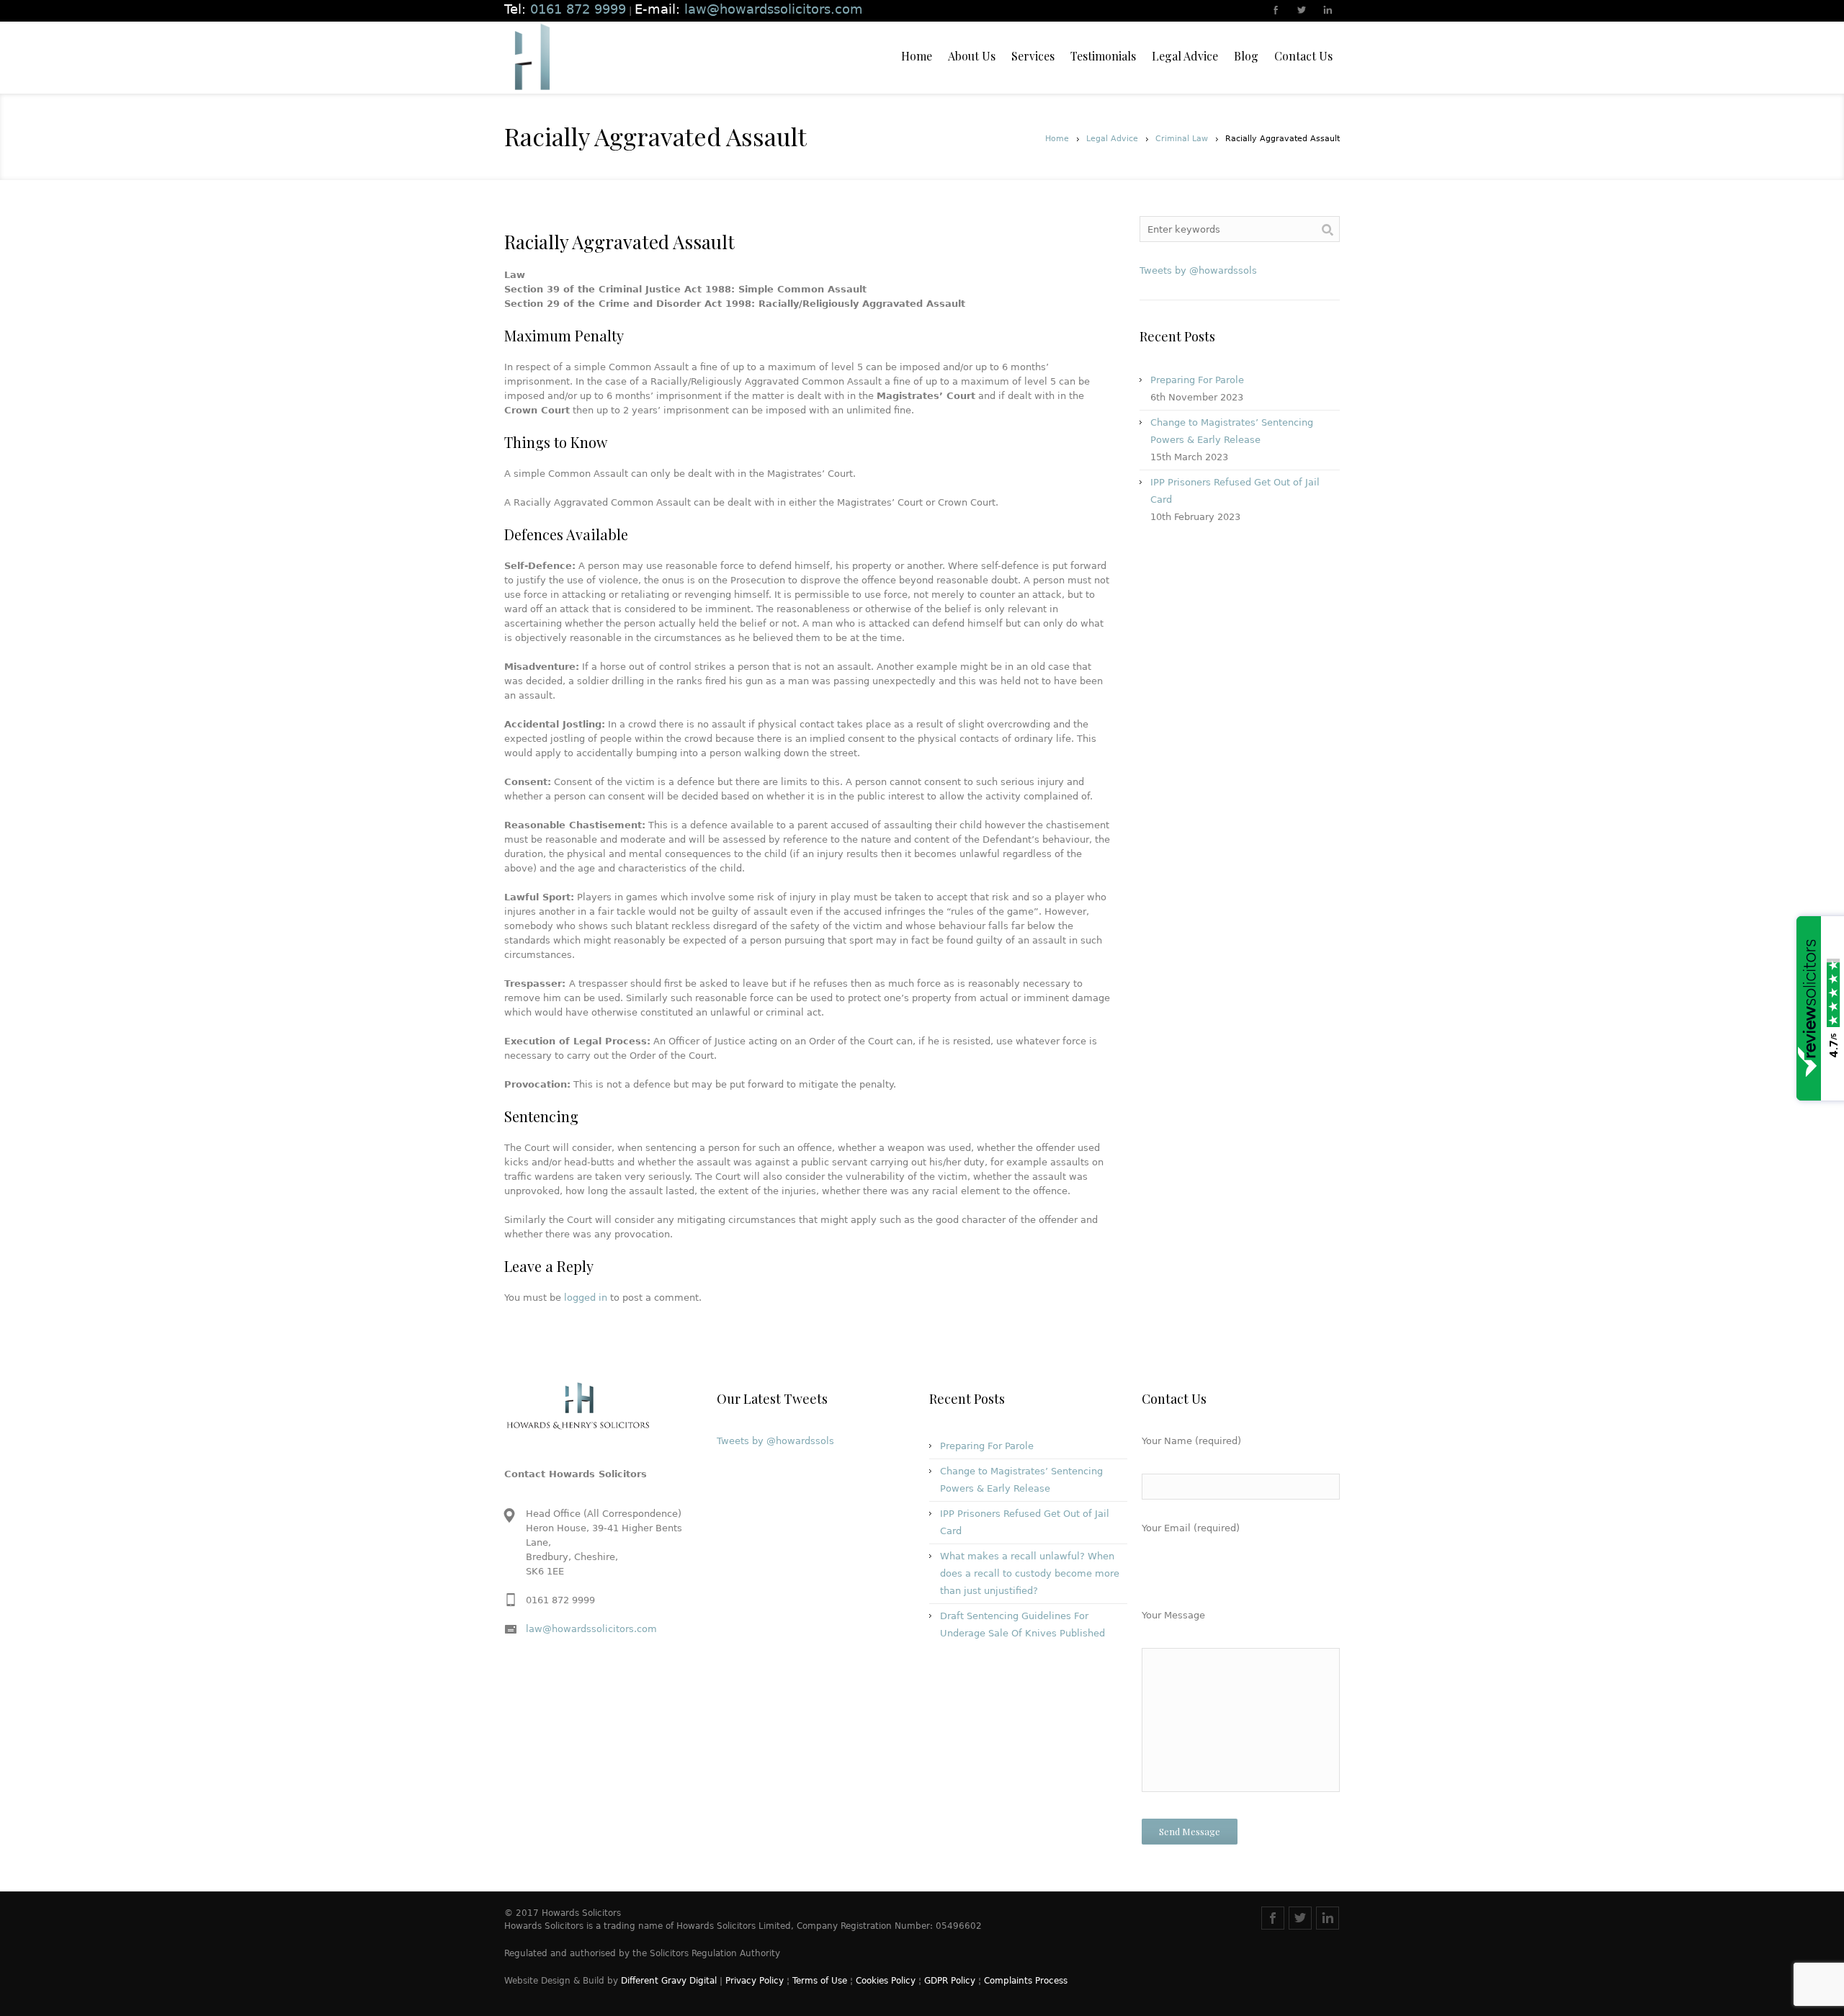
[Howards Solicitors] (532, 58)
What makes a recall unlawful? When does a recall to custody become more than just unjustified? (1030, 1573)
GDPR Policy (950, 1981)
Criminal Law (1182, 139)
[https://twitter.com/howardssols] (1302, 12)
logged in (586, 1298)
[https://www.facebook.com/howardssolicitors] (1276, 12)
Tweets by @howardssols (1198, 270)
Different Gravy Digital (669, 1981)
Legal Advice (1112, 139)
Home (1057, 139)
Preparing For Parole (1197, 380)
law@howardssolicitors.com (591, 1629)
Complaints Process (1026, 1981)
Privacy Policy (755, 1981)
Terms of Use (820, 1981)
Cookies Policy (886, 1981)
